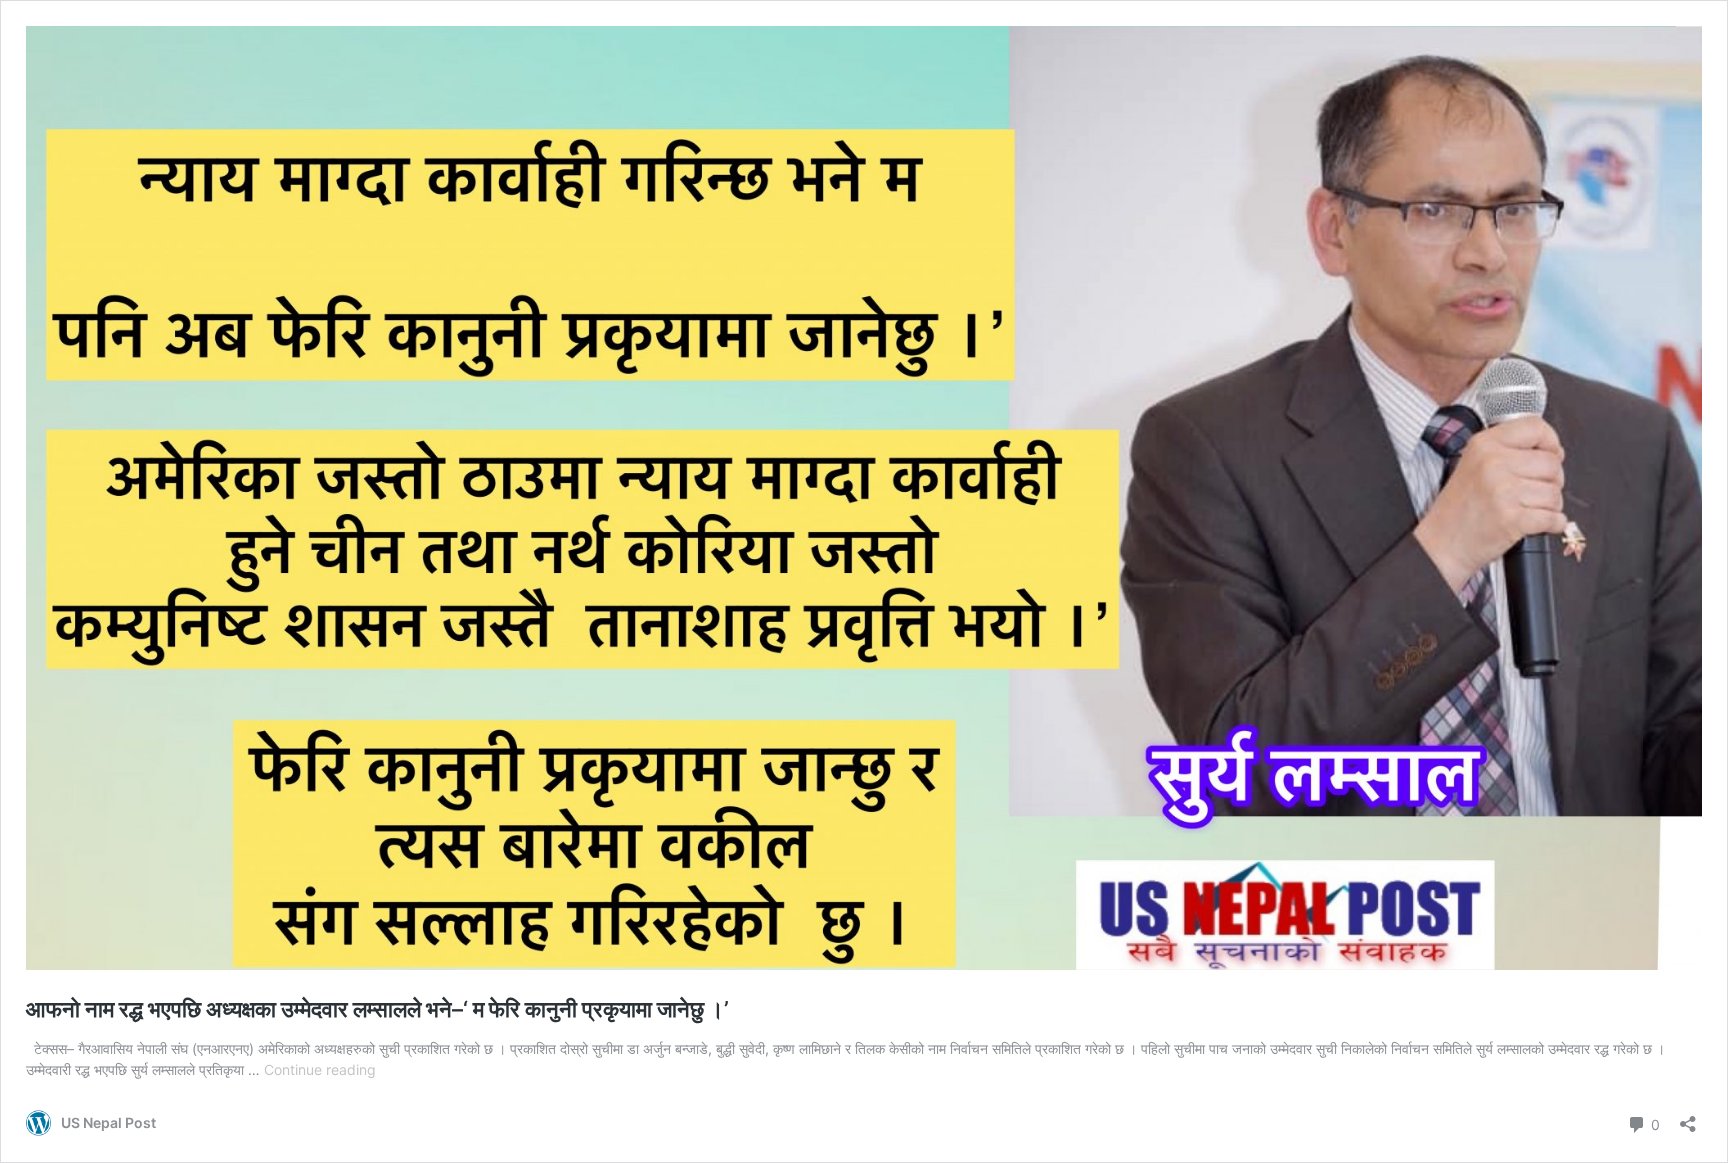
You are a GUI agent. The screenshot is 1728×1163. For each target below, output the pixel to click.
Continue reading (320, 1069)
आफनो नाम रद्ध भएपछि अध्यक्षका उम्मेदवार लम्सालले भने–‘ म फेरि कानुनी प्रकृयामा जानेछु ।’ (377, 1009)
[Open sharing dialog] (1688, 1117)
